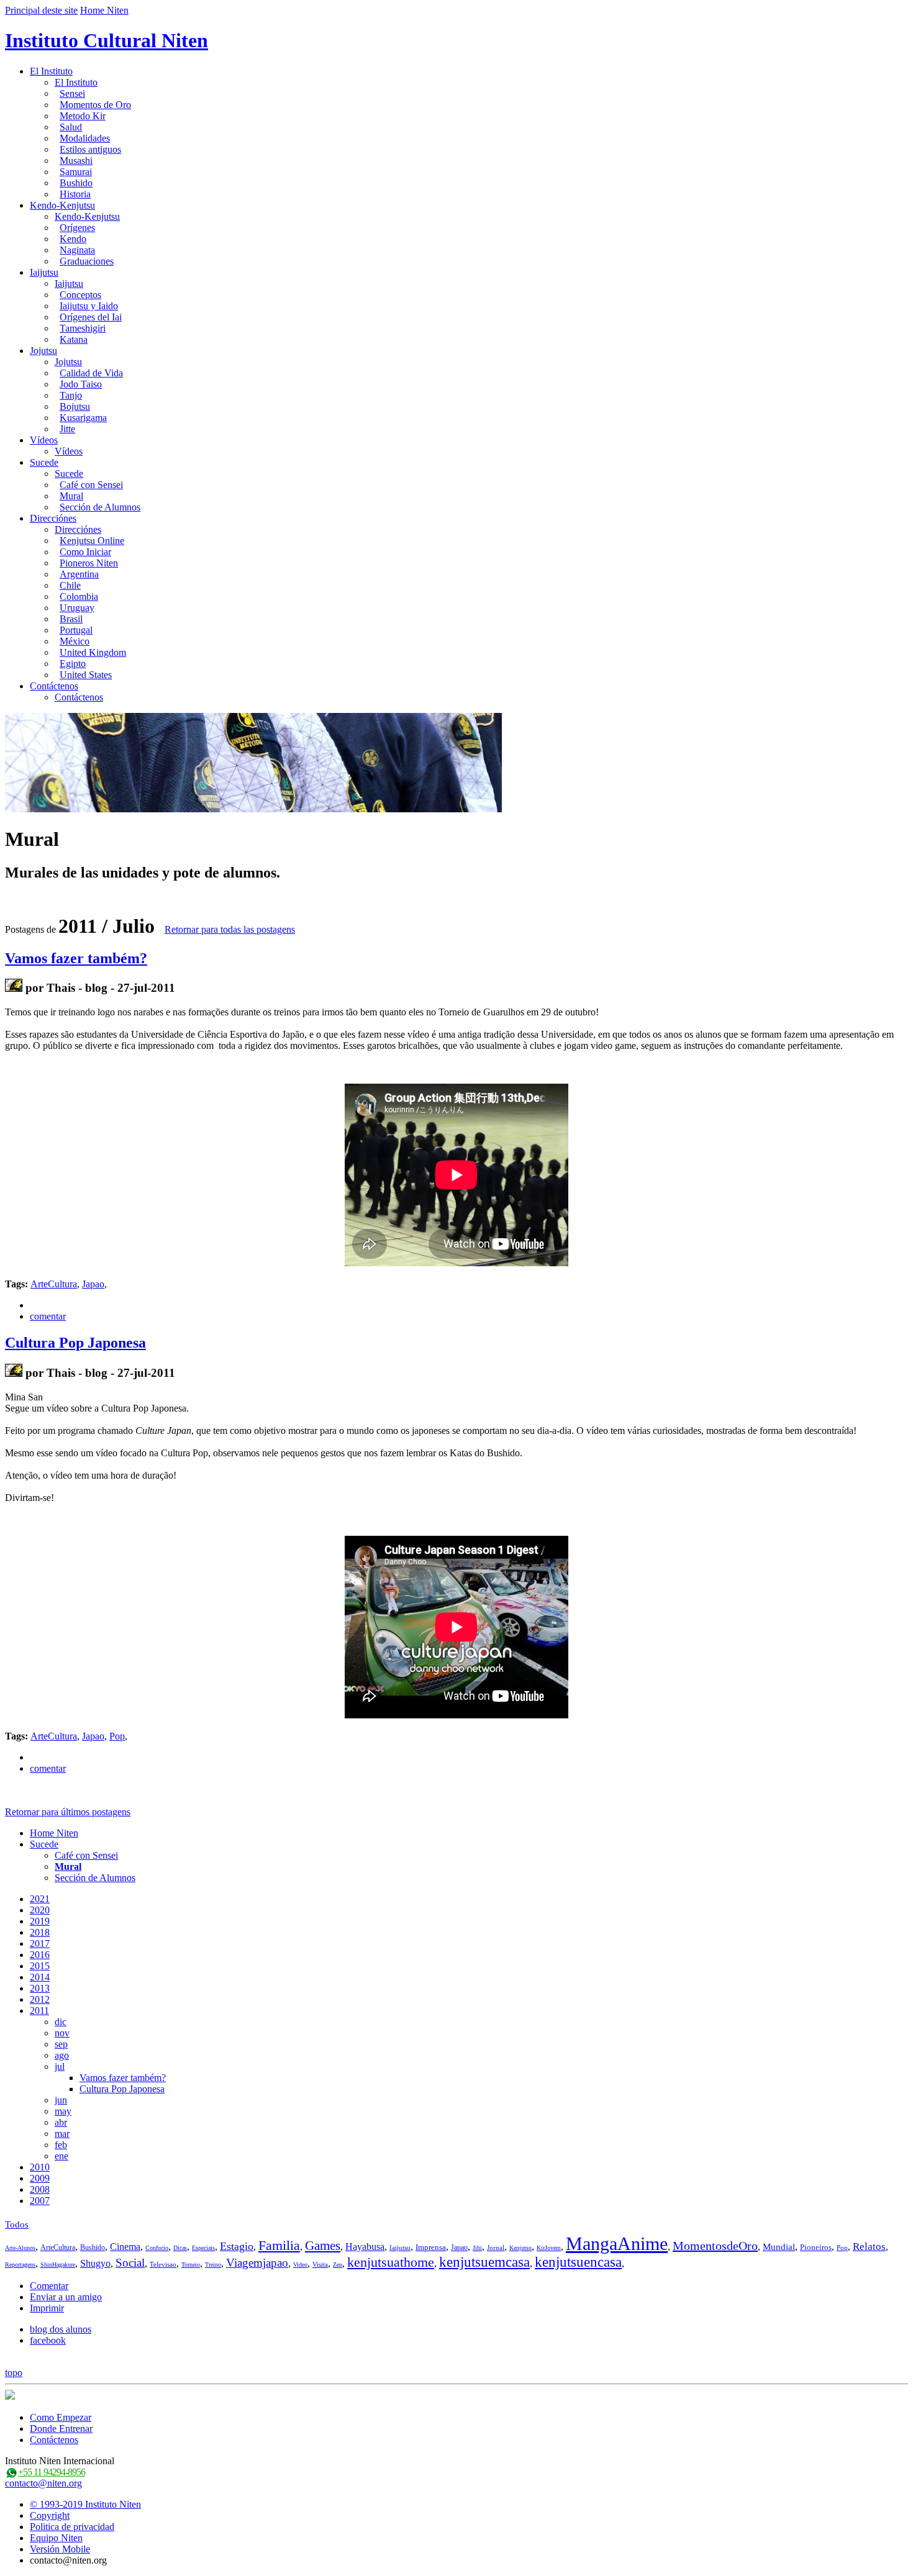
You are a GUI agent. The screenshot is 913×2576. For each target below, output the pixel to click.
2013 (40, 1988)
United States (86, 675)
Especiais (203, 2248)
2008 (40, 2189)
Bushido (76, 183)
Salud (71, 127)
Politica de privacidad (72, 2527)
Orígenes (77, 228)
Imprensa (431, 2247)
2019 (40, 1921)
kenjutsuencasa (578, 2262)
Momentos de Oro (95, 105)
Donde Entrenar (61, 2429)
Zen (338, 2265)
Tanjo (71, 395)
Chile (70, 585)
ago (62, 2055)
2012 (40, 1999)
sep (61, 2044)
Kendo (73, 239)
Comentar (49, 2286)
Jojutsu (43, 351)
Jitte (67, 429)
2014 (40, 1977)
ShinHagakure (58, 2265)
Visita (320, 2264)
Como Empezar (61, 2417)
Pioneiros (816, 2247)
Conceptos (80, 295)
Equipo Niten (56, 2538)
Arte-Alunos (20, 2248)
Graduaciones (87, 261)
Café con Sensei (91, 485)
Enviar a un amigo (66, 2297)
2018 (40, 1932)
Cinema (125, 2247)
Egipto (73, 664)
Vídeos (44, 440)
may (63, 2111)
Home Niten (104, 10)
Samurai (76, 172)
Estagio (237, 2246)
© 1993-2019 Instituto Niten (85, 2504)
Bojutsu (75, 406)
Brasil (71, 619)
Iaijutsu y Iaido (89, 306)
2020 (40, 1910)
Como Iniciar (85, 552)
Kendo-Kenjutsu (62, 205)
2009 (40, 2178)
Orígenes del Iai (91, 317)
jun (61, 2100)
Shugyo (95, 2263)
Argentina (79, 574)
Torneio (191, 2265)
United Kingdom (93, 652)
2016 (40, 1955)
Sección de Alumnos (100, 507)
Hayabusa (365, 2247)
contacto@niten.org (43, 2483)
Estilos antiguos (90, 149)
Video (300, 2265)
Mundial (779, 2247)
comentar (48, 1316)
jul (60, 2066)
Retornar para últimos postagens (68, 1812)
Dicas (180, 2248)
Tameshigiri (83, 328)
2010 (40, 2167)
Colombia (79, 596)
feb (61, 2145)
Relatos (869, 2247)
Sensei (72, 93)
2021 (40, 1899)
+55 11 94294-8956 (52, 2472)
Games (323, 2246)
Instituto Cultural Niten (107, 40)
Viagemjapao (257, 2263)
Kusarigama (83, 418)
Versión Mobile (60, 2549)
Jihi (477, 2248)
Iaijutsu (44, 272)
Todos (17, 2225)
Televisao (163, 2264)
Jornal (496, 2247)
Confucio (157, 2248)
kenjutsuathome (391, 2262)
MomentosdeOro (715, 2246)
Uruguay (77, 608)
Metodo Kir (83, 116)
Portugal (76, 630)
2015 (40, 1966)
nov (62, 2033)
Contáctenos (54, 686)
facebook (48, 2340)
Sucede (44, 462)
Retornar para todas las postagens (230, 929)
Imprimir (47, 2308)
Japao (93, 1284)
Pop (117, 1736)
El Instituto (51, 71)
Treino (213, 2265)
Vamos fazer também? (76, 958)
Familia (279, 2245)
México (75, 641)
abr (61, 2122)
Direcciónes (53, 518)
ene (61, 2156)
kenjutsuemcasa (484, 2262)
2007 (40, 2201)
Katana (74, 339)
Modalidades (85, 138)
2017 (40, 1943)
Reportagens (20, 2265)
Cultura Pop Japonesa (75, 1343)
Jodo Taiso (81, 384)
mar (62, 2134)
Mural (71, 496)
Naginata (77, 250)
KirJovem (549, 2248)
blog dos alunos (61, 2329)
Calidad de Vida (91, 373)
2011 (39, 2011)
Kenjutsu (520, 2248)
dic (61, 2022)
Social (130, 2263)
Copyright (50, 2515)
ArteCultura (54, 1284)
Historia (75, 194)
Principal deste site (41, 10)
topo (14, 2373)
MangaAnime (617, 2243)
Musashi (76, 161)
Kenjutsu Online (92, 541)
